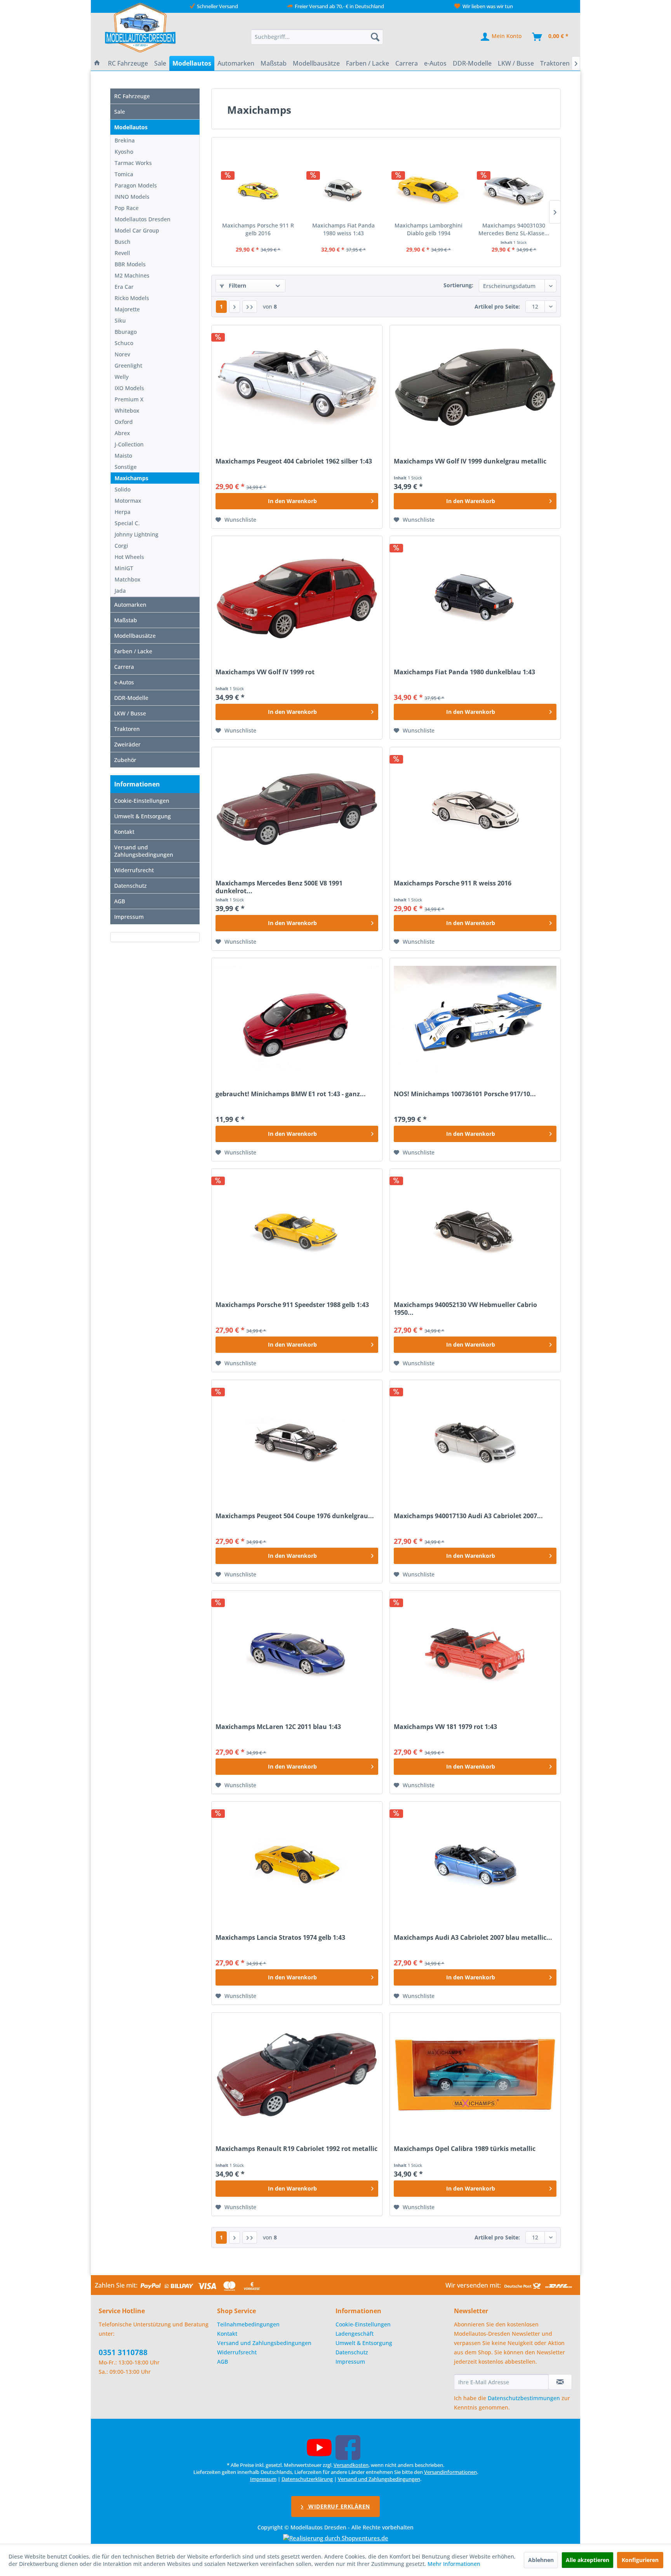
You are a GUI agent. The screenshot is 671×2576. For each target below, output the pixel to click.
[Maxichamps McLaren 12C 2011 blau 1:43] (297, 1653)
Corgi (121, 546)
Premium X (129, 399)
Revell (122, 253)
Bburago (126, 332)
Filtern (237, 286)
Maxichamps (131, 478)
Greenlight (128, 365)
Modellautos (131, 127)
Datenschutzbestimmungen (524, 2398)
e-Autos (124, 682)
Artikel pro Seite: (497, 306)
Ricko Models (132, 298)
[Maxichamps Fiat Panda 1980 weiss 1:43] (344, 191)
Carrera (124, 667)
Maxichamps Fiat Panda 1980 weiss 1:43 (343, 229)
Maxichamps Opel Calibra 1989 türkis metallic (465, 2149)
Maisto (123, 456)
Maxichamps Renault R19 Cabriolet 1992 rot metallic (296, 2149)
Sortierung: (458, 285)
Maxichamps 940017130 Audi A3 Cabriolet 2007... (468, 1516)
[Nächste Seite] (235, 307)
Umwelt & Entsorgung (143, 816)
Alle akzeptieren (588, 2560)
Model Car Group (137, 230)
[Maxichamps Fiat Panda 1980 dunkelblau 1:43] (475, 598)
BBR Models (130, 264)
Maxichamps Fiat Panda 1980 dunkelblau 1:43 (464, 672)
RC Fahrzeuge (132, 96)
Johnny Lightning (136, 534)
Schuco (124, 343)
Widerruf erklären (338, 2506)
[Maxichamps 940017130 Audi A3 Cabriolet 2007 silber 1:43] (475, 1442)
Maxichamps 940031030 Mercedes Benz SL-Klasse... (514, 229)
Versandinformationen (450, 2472)
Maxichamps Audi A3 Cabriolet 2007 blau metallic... (473, 1938)
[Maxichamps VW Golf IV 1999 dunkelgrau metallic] (475, 387)
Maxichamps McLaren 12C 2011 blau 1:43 (278, 1727)
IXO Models (129, 388)
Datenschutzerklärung (307, 2479)
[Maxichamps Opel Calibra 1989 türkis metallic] (475, 2075)
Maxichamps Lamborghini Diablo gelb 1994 (429, 229)
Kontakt (124, 832)
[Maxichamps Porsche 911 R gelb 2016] (258, 191)
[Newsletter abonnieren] (560, 2382)
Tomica (124, 174)
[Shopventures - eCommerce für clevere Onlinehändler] (336, 2538)
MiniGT (124, 568)
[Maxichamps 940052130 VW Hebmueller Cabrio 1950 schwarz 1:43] (475, 1231)
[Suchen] (375, 37)
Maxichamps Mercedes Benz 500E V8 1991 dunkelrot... (279, 887)
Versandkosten (351, 2465)
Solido (123, 489)
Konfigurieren (640, 2560)
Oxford (124, 422)
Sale (120, 112)
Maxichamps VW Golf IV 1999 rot (265, 672)
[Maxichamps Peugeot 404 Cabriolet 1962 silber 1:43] (297, 387)
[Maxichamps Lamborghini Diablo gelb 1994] (429, 191)
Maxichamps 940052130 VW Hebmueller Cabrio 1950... (465, 1309)
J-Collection (129, 444)
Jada (120, 591)
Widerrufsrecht (134, 870)
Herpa (123, 512)
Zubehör (125, 760)
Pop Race (127, 208)
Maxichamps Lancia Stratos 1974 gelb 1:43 (280, 1938)
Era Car (124, 287)
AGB (120, 901)
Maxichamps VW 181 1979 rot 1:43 (445, 1727)
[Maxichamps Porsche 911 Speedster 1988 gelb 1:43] (297, 1231)
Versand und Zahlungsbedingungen (144, 851)
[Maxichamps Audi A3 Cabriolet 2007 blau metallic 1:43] (475, 1864)
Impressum (129, 917)
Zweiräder (127, 744)
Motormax (128, 501)
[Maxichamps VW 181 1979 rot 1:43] (475, 1653)
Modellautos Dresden (143, 219)
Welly (122, 377)
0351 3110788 (123, 2352)
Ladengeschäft (355, 2334)
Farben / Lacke (133, 651)
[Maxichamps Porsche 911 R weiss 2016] (475, 809)
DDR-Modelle (131, 698)
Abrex (122, 433)
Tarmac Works (133, 163)
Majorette (127, 309)
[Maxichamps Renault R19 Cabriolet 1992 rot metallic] (297, 2075)
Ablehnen (541, 2560)
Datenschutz (130, 886)
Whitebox (127, 411)
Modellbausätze (135, 636)
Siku (120, 320)
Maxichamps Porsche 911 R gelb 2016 (258, 229)
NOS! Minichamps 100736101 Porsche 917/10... (465, 1094)
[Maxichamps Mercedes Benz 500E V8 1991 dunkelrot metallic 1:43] (297, 809)
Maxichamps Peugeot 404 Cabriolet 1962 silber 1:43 (294, 461)
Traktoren (127, 729)
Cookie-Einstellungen (142, 801)
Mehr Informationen (454, 2564)
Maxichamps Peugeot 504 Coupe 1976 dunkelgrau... (295, 1516)
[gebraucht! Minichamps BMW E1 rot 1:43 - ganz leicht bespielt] (297, 1020)
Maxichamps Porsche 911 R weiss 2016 (453, 883)
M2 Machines (132, 275)
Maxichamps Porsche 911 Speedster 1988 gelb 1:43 (292, 1305)
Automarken (130, 605)
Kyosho (124, 152)
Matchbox (128, 579)
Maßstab (126, 620)
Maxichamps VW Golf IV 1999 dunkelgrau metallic (470, 461)
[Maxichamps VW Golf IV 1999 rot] (297, 598)
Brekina (125, 140)
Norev (122, 354)
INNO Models (132, 197)
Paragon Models (136, 185)
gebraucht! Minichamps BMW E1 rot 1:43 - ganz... (291, 1094)
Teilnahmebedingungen (248, 2324)
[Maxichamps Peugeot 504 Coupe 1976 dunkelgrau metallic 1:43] (297, 1442)
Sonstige (126, 467)
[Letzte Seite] (250, 307)
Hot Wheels (129, 557)
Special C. (127, 523)
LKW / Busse (130, 713)
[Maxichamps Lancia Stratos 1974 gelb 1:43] (297, 1864)
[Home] (97, 63)
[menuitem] (317, 37)
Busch (123, 242)
